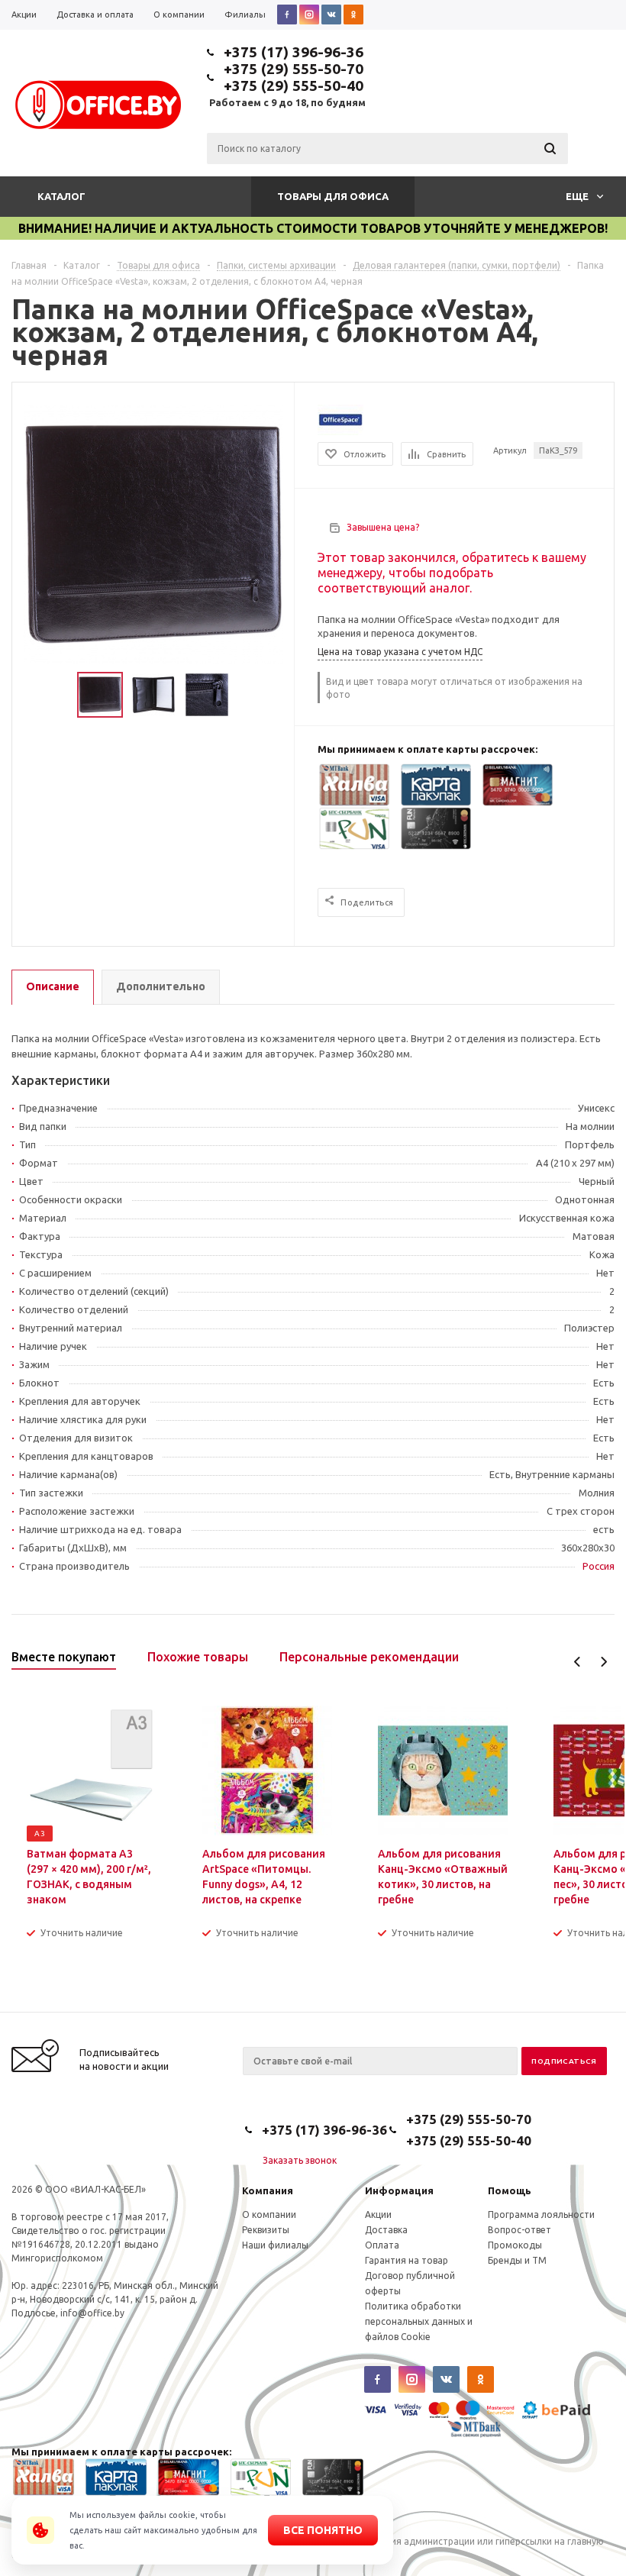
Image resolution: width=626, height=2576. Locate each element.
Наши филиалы (275, 2245)
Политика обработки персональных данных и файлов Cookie (419, 2321)
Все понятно (323, 2530)
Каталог (61, 196)
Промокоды (515, 2245)
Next (603, 1662)
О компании (269, 2214)
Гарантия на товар (407, 2260)
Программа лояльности (541, 2214)
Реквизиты (266, 2230)
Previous (578, 1662)
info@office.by (92, 2313)
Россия (599, 1566)
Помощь (510, 2190)
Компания (268, 2190)
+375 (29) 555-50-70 (294, 69)
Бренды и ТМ (517, 2260)
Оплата (382, 2245)
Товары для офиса (333, 196)
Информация (399, 2190)
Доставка (386, 2230)
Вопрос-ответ (520, 2230)
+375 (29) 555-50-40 (294, 86)
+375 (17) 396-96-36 (294, 52)
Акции (378, 2214)
